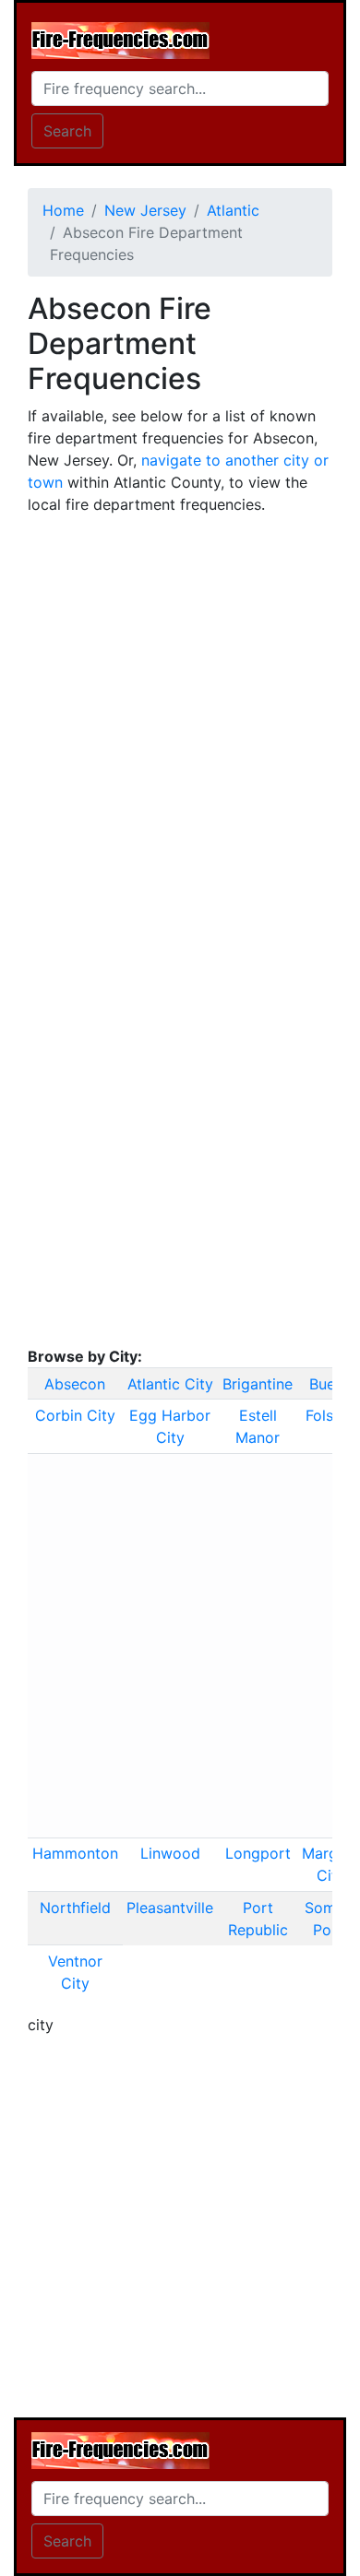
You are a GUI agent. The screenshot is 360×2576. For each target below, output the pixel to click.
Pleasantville (170, 1908)
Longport (258, 1853)
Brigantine (258, 1384)
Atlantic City (170, 1384)
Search (67, 131)
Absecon (75, 1384)
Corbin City (75, 1415)
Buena (330, 1384)
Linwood (170, 1853)
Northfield (75, 1908)
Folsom (330, 1415)
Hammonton (75, 1853)
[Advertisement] (180, 710)
